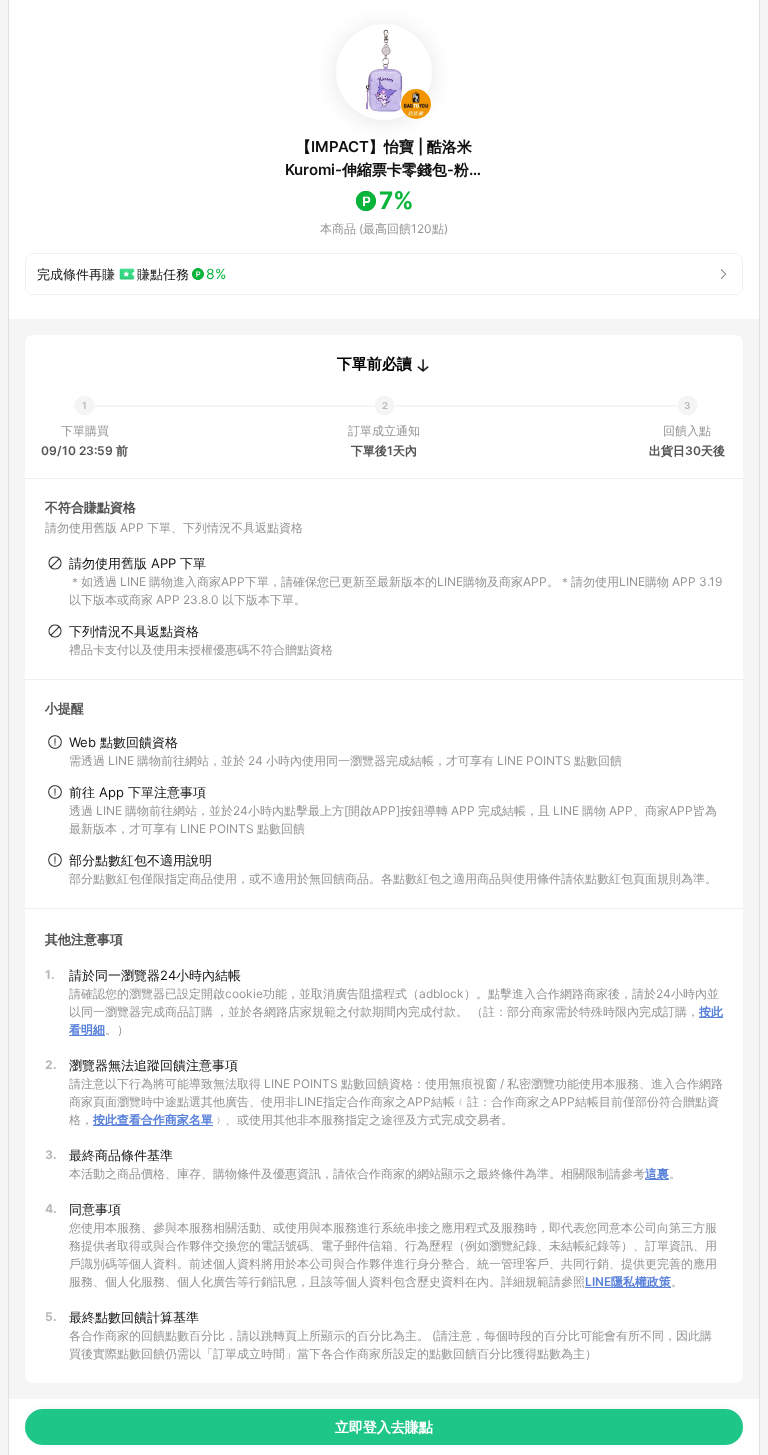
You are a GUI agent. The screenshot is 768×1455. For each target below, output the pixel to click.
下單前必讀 (374, 364)
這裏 (657, 1173)
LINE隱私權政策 (628, 1281)
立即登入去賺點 (384, 1426)
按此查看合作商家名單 (153, 1119)
